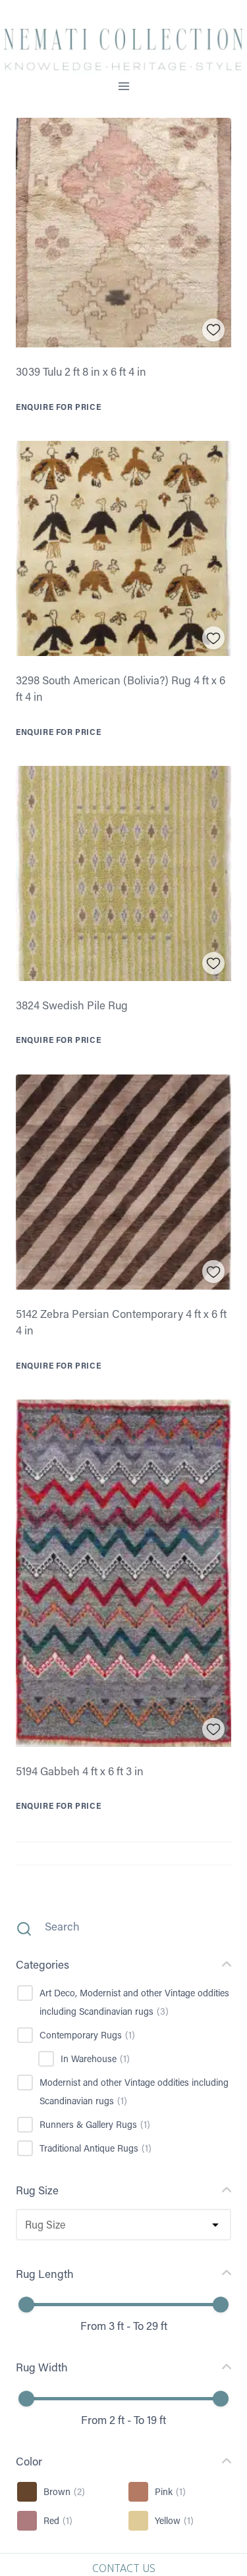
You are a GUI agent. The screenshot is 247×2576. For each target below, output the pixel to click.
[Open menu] (123, 87)
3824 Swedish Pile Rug (72, 1005)
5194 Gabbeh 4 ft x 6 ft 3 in (80, 1771)
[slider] (26, 2304)
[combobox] (24, 2225)
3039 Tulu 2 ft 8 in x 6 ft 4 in (81, 371)
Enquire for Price (58, 407)
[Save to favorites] (214, 330)
